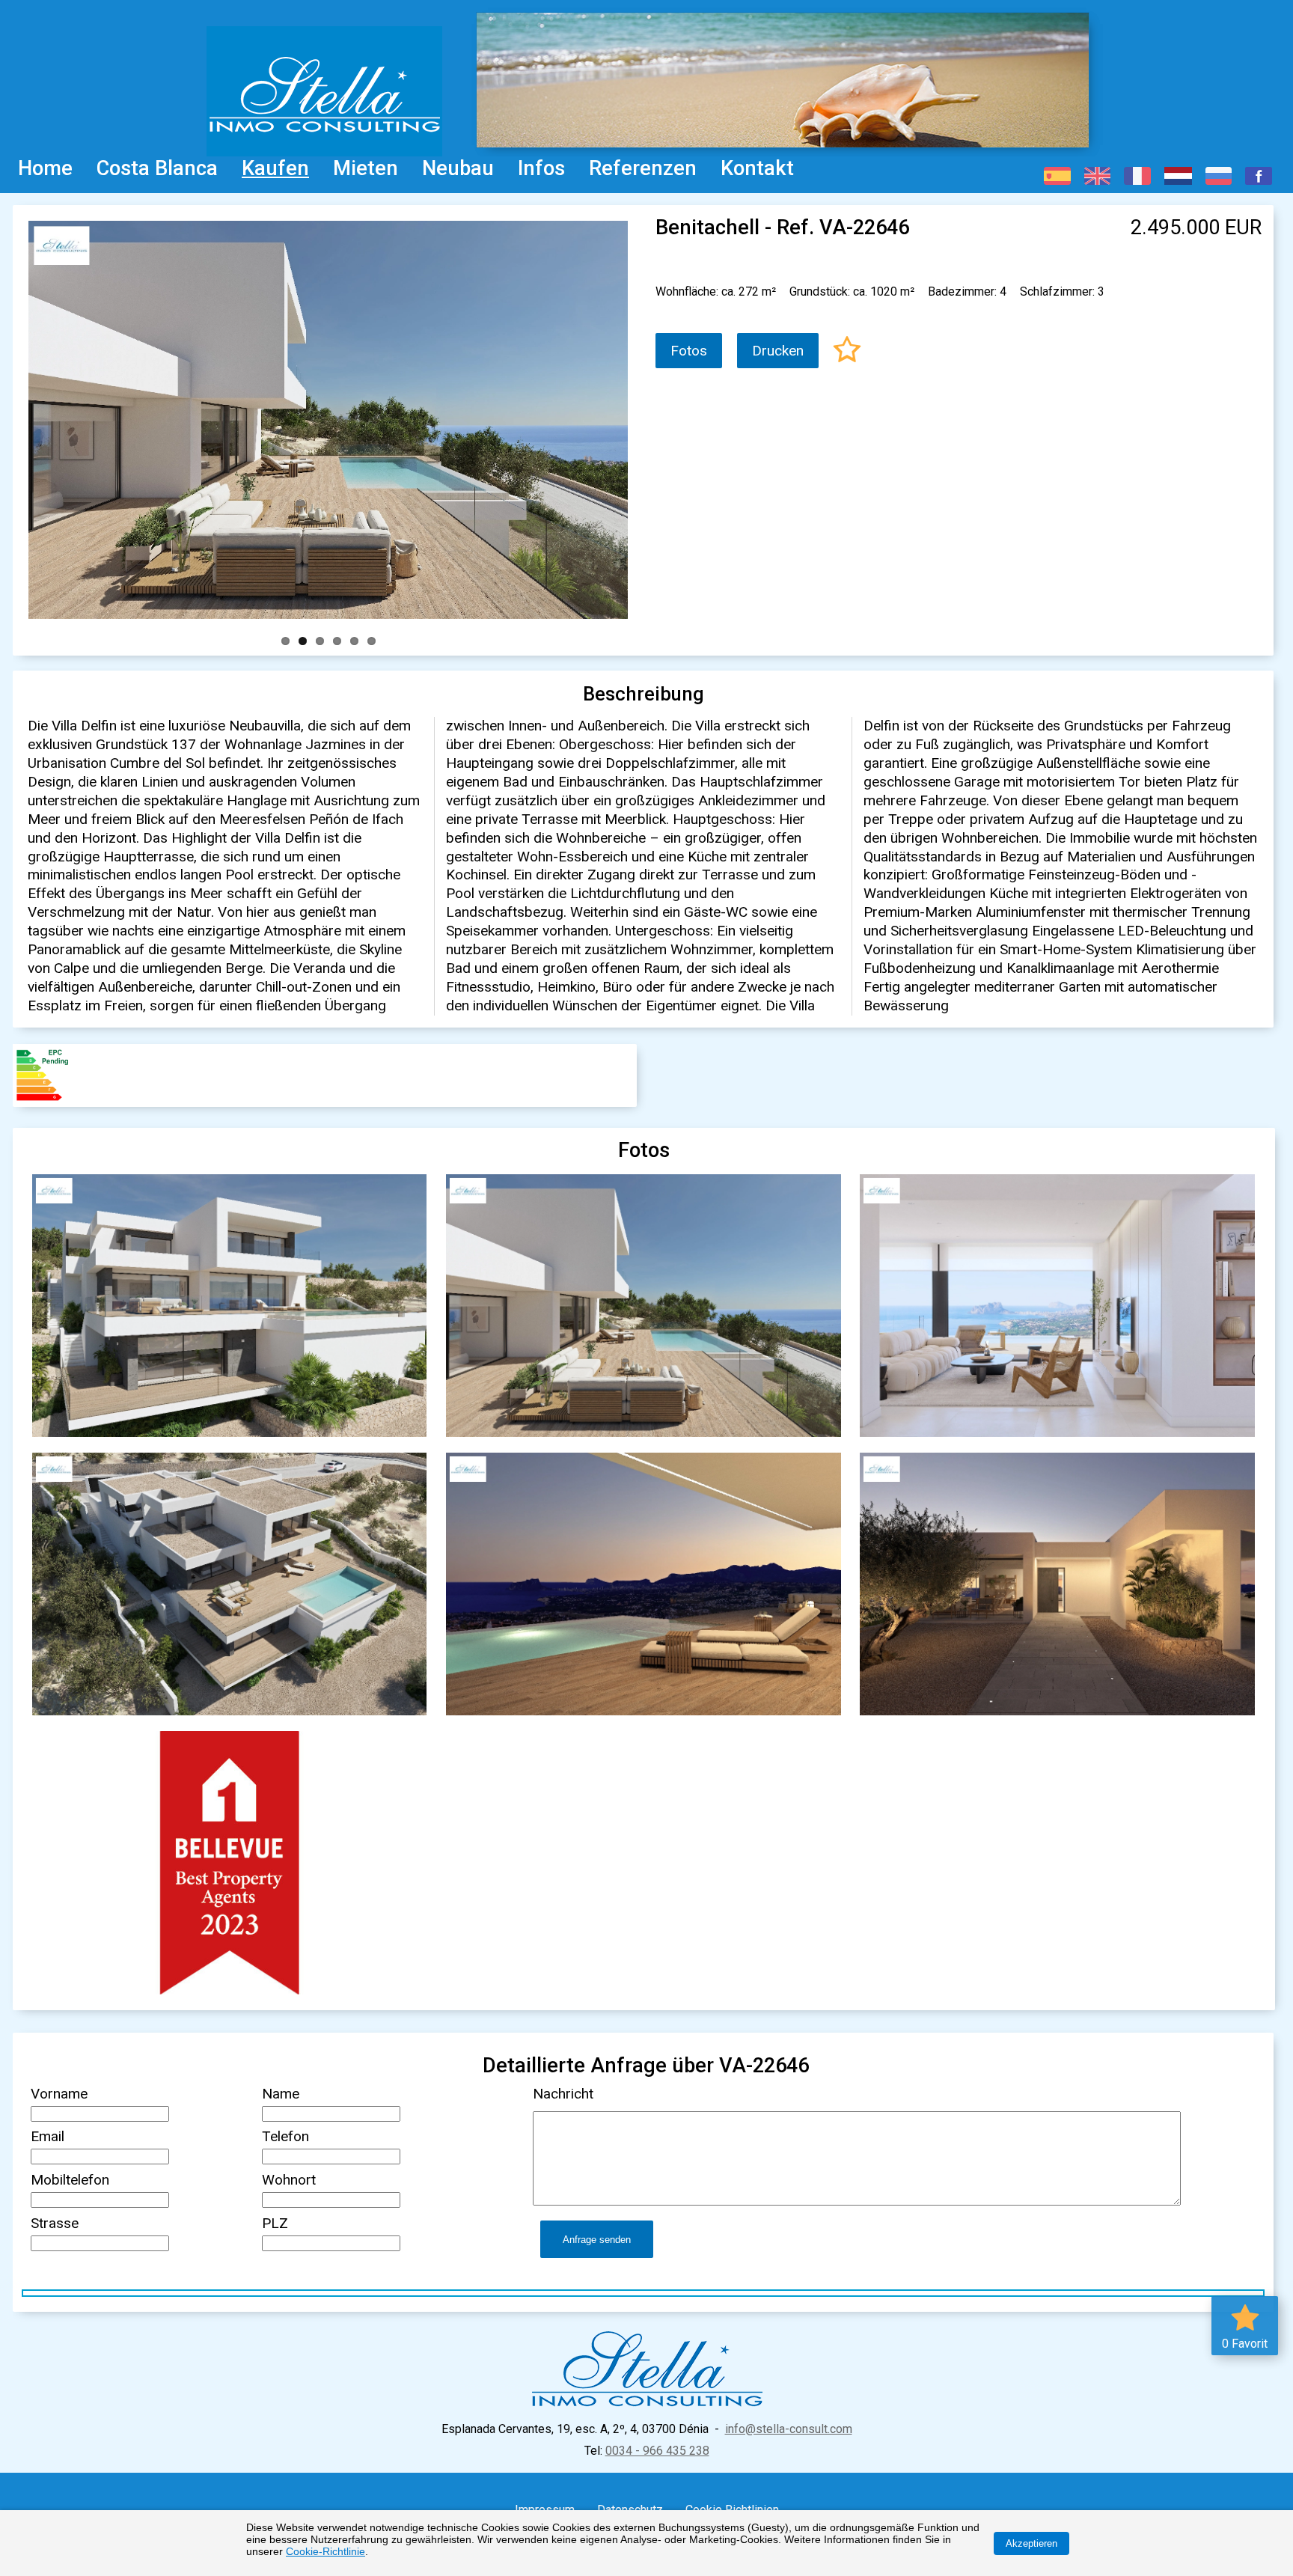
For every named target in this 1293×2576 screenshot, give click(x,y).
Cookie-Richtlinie (325, 2551)
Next (636, 417)
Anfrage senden (597, 2240)
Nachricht (563, 2094)
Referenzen (643, 168)
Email (48, 2136)
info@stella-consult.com (789, 2429)
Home (45, 168)
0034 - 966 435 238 (657, 2451)
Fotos (689, 351)
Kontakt (757, 168)
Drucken (778, 351)
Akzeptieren (1031, 2543)
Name (281, 2094)
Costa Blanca (157, 168)
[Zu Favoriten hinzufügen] (847, 351)
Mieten (366, 168)
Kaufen (275, 168)
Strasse (55, 2223)
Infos (541, 168)
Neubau (458, 168)
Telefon (285, 2136)
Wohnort (289, 2180)
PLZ (275, 2223)
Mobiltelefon (70, 2180)
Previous (20, 417)
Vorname (59, 2094)
